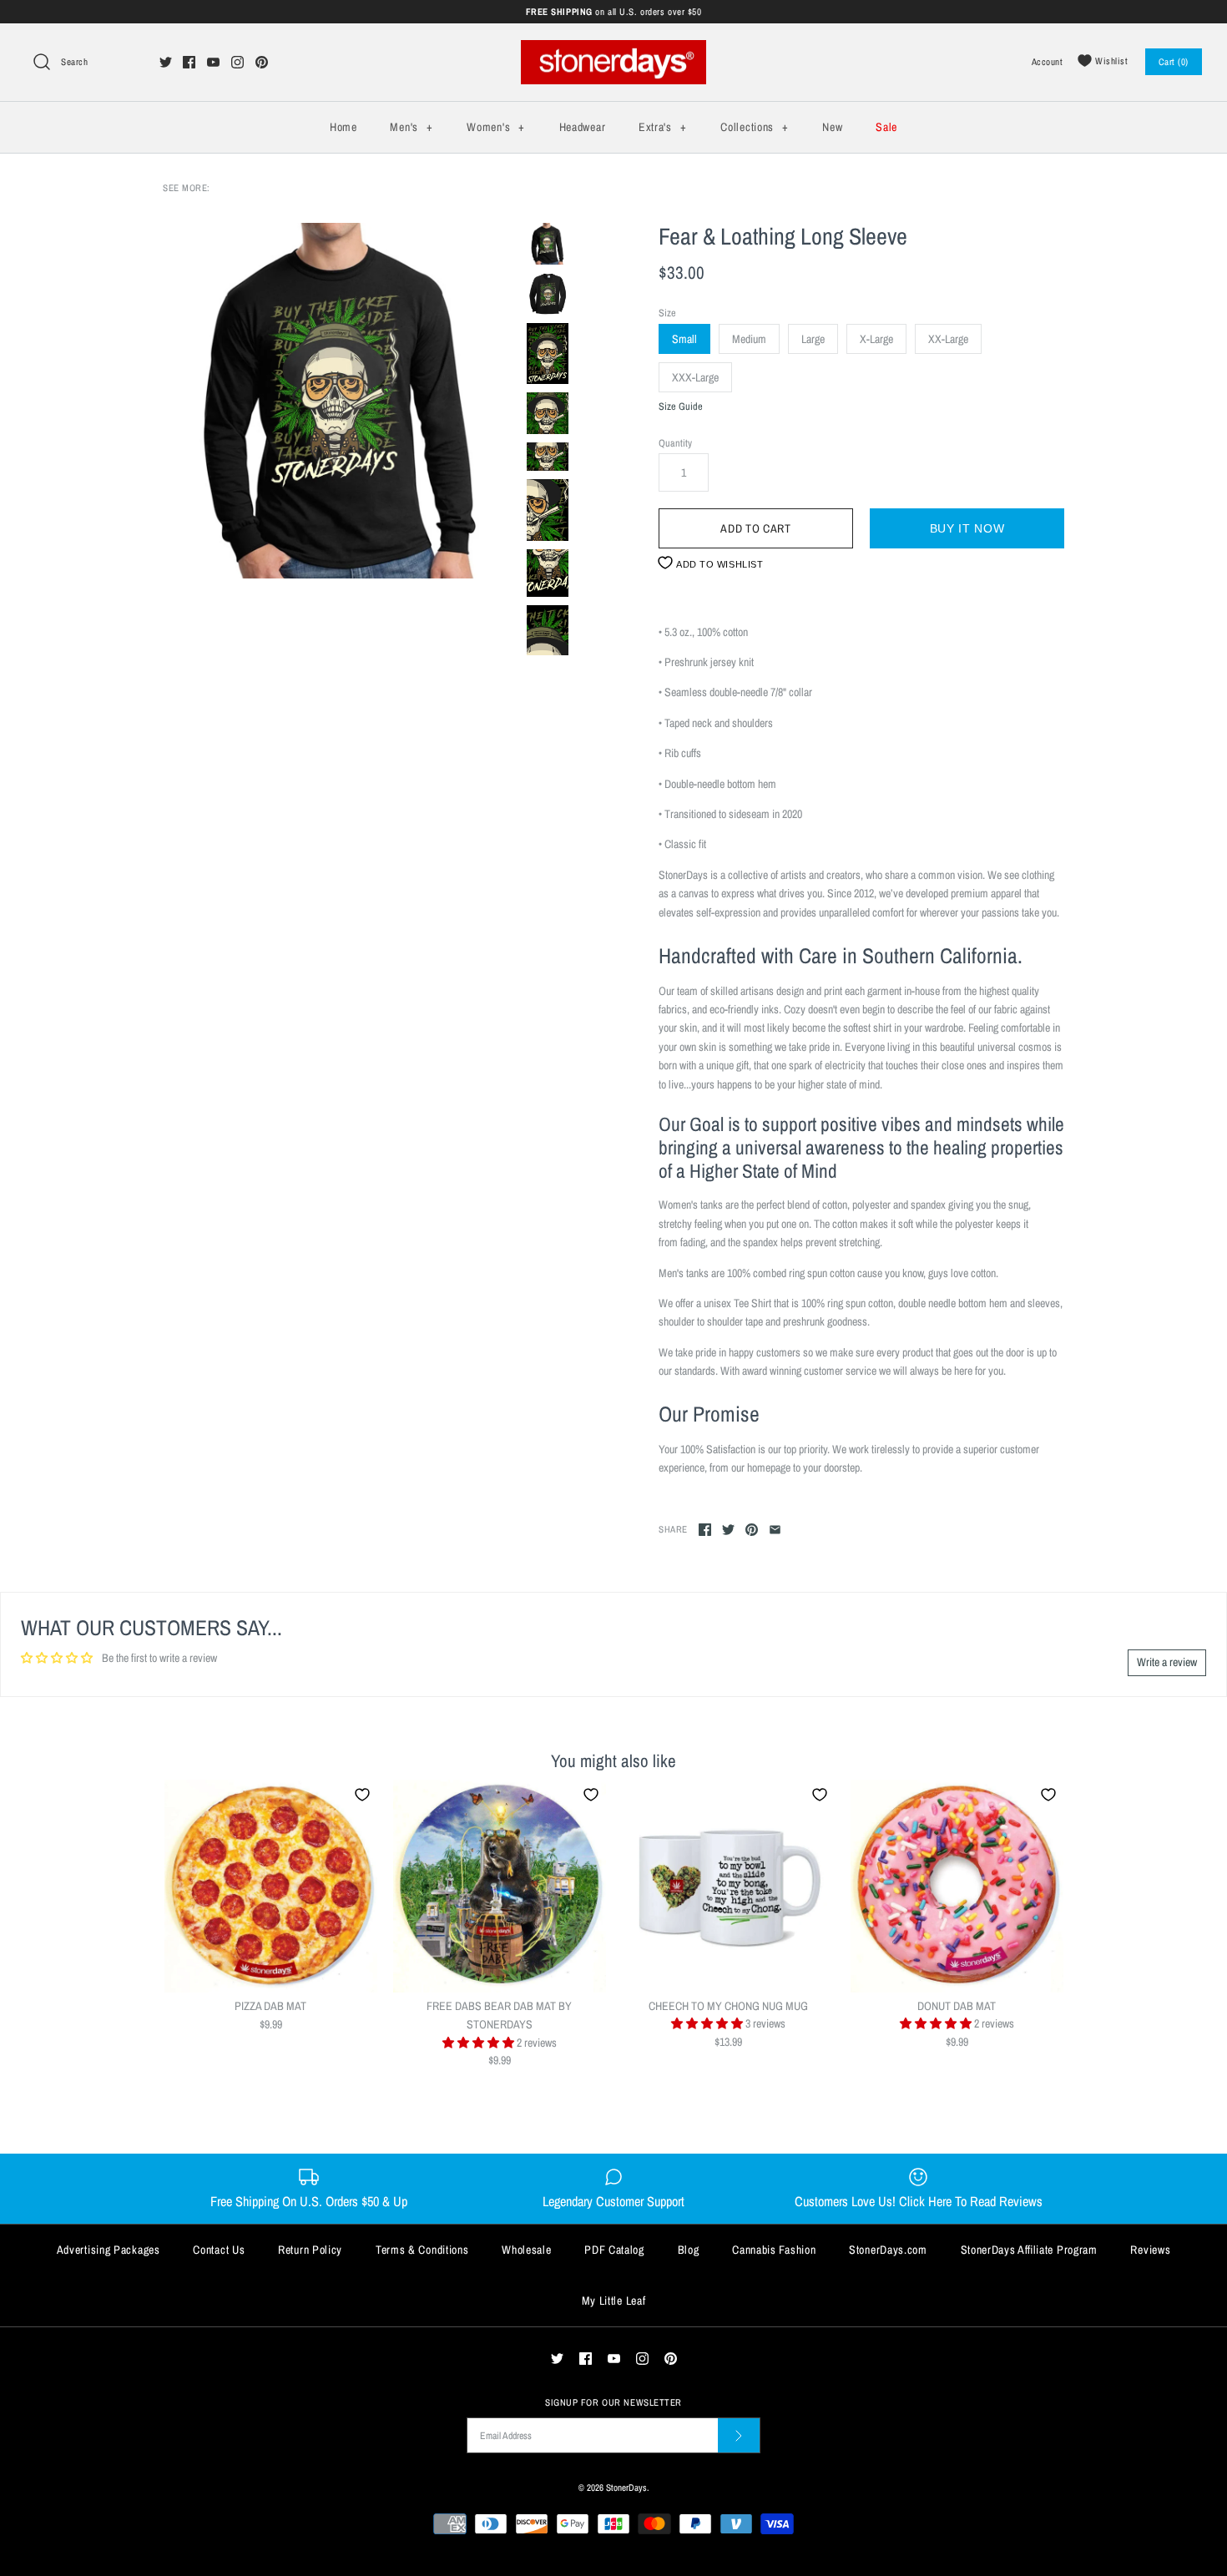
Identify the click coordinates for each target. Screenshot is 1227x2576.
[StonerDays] (613, 49)
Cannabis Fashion (774, 2250)
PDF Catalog (614, 2250)
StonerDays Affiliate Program (1029, 2250)
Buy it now (967, 528)
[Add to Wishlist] (362, 1795)
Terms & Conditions (422, 2250)
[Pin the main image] (752, 1530)
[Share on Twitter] (728, 1530)
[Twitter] (166, 62)
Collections (754, 127)
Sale (886, 127)
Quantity (675, 443)
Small (684, 339)
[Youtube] (213, 62)
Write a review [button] (1167, 1662)
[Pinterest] (262, 62)
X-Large (876, 339)
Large (813, 339)
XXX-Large (695, 377)
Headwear (583, 127)
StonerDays (626, 2487)
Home (343, 127)
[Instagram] (237, 62)
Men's (411, 127)
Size (667, 313)
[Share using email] (775, 1530)
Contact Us (219, 2250)
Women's (495, 127)
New (832, 127)
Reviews (1150, 2250)
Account (1048, 61)
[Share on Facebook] (705, 1530)
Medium (749, 339)
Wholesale (526, 2250)
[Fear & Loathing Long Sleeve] (341, 401)
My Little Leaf (614, 2301)
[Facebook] (189, 62)
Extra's (662, 127)
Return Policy (310, 2250)
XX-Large (948, 339)
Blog (689, 2250)
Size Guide (681, 407)
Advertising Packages (109, 2250)
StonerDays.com (888, 2250)
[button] (480, 2043)
